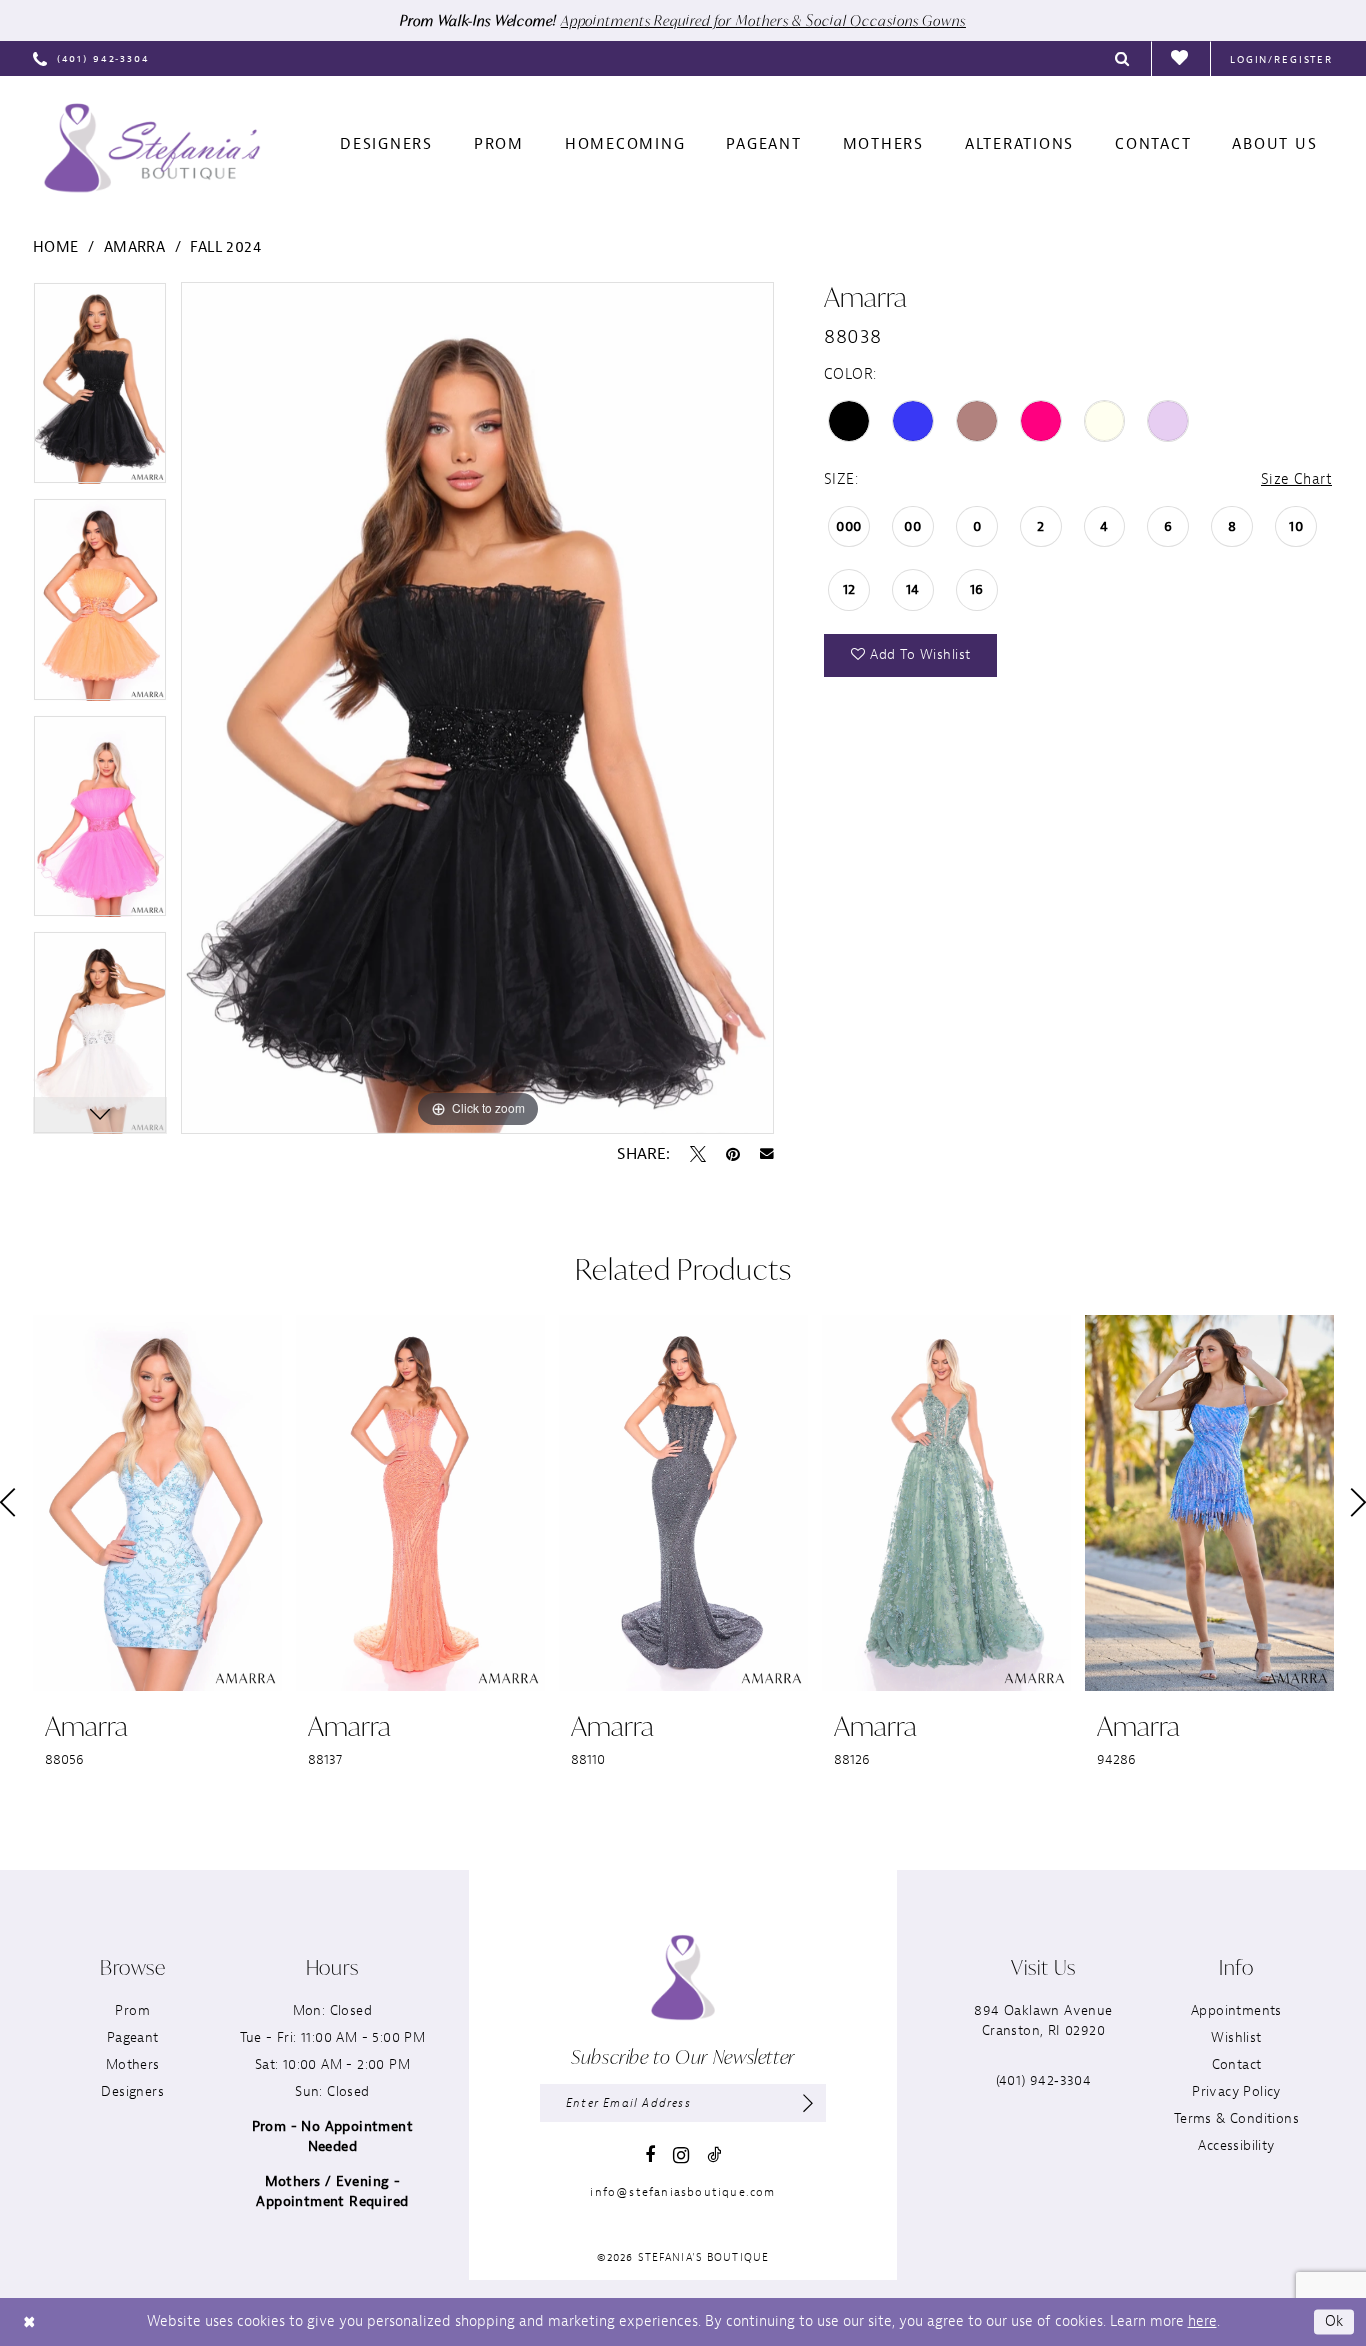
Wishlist (1236, 2037)
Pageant (133, 2037)
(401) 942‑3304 (1044, 2080)
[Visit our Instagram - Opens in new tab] (681, 2155)
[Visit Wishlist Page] (1180, 59)
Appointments (1236, 2010)
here (1202, 2321)
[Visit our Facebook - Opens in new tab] (650, 2155)
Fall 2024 (225, 247)
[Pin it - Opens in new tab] (733, 1154)
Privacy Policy (1236, 2091)
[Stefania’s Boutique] (152, 148)
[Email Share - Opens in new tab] (767, 1154)
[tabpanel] (100, 390)
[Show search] (1123, 58)
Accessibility (1236, 2145)
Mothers (133, 2064)
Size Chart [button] (1296, 479)
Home (56, 247)
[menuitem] (91, 58)
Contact (1237, 2064)
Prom (132, 2010)
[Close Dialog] (29, 2321)
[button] (1281, 58)
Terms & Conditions (1236, 2118)
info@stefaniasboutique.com (682, 2192)
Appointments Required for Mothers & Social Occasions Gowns (763, 20)
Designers (132, 2091)
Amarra (134, 247)
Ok (1334, 2321)
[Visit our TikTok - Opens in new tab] (714, 2154)
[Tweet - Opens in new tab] (698, 1154)
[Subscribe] (808, 2103)
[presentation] (157, 1503)
